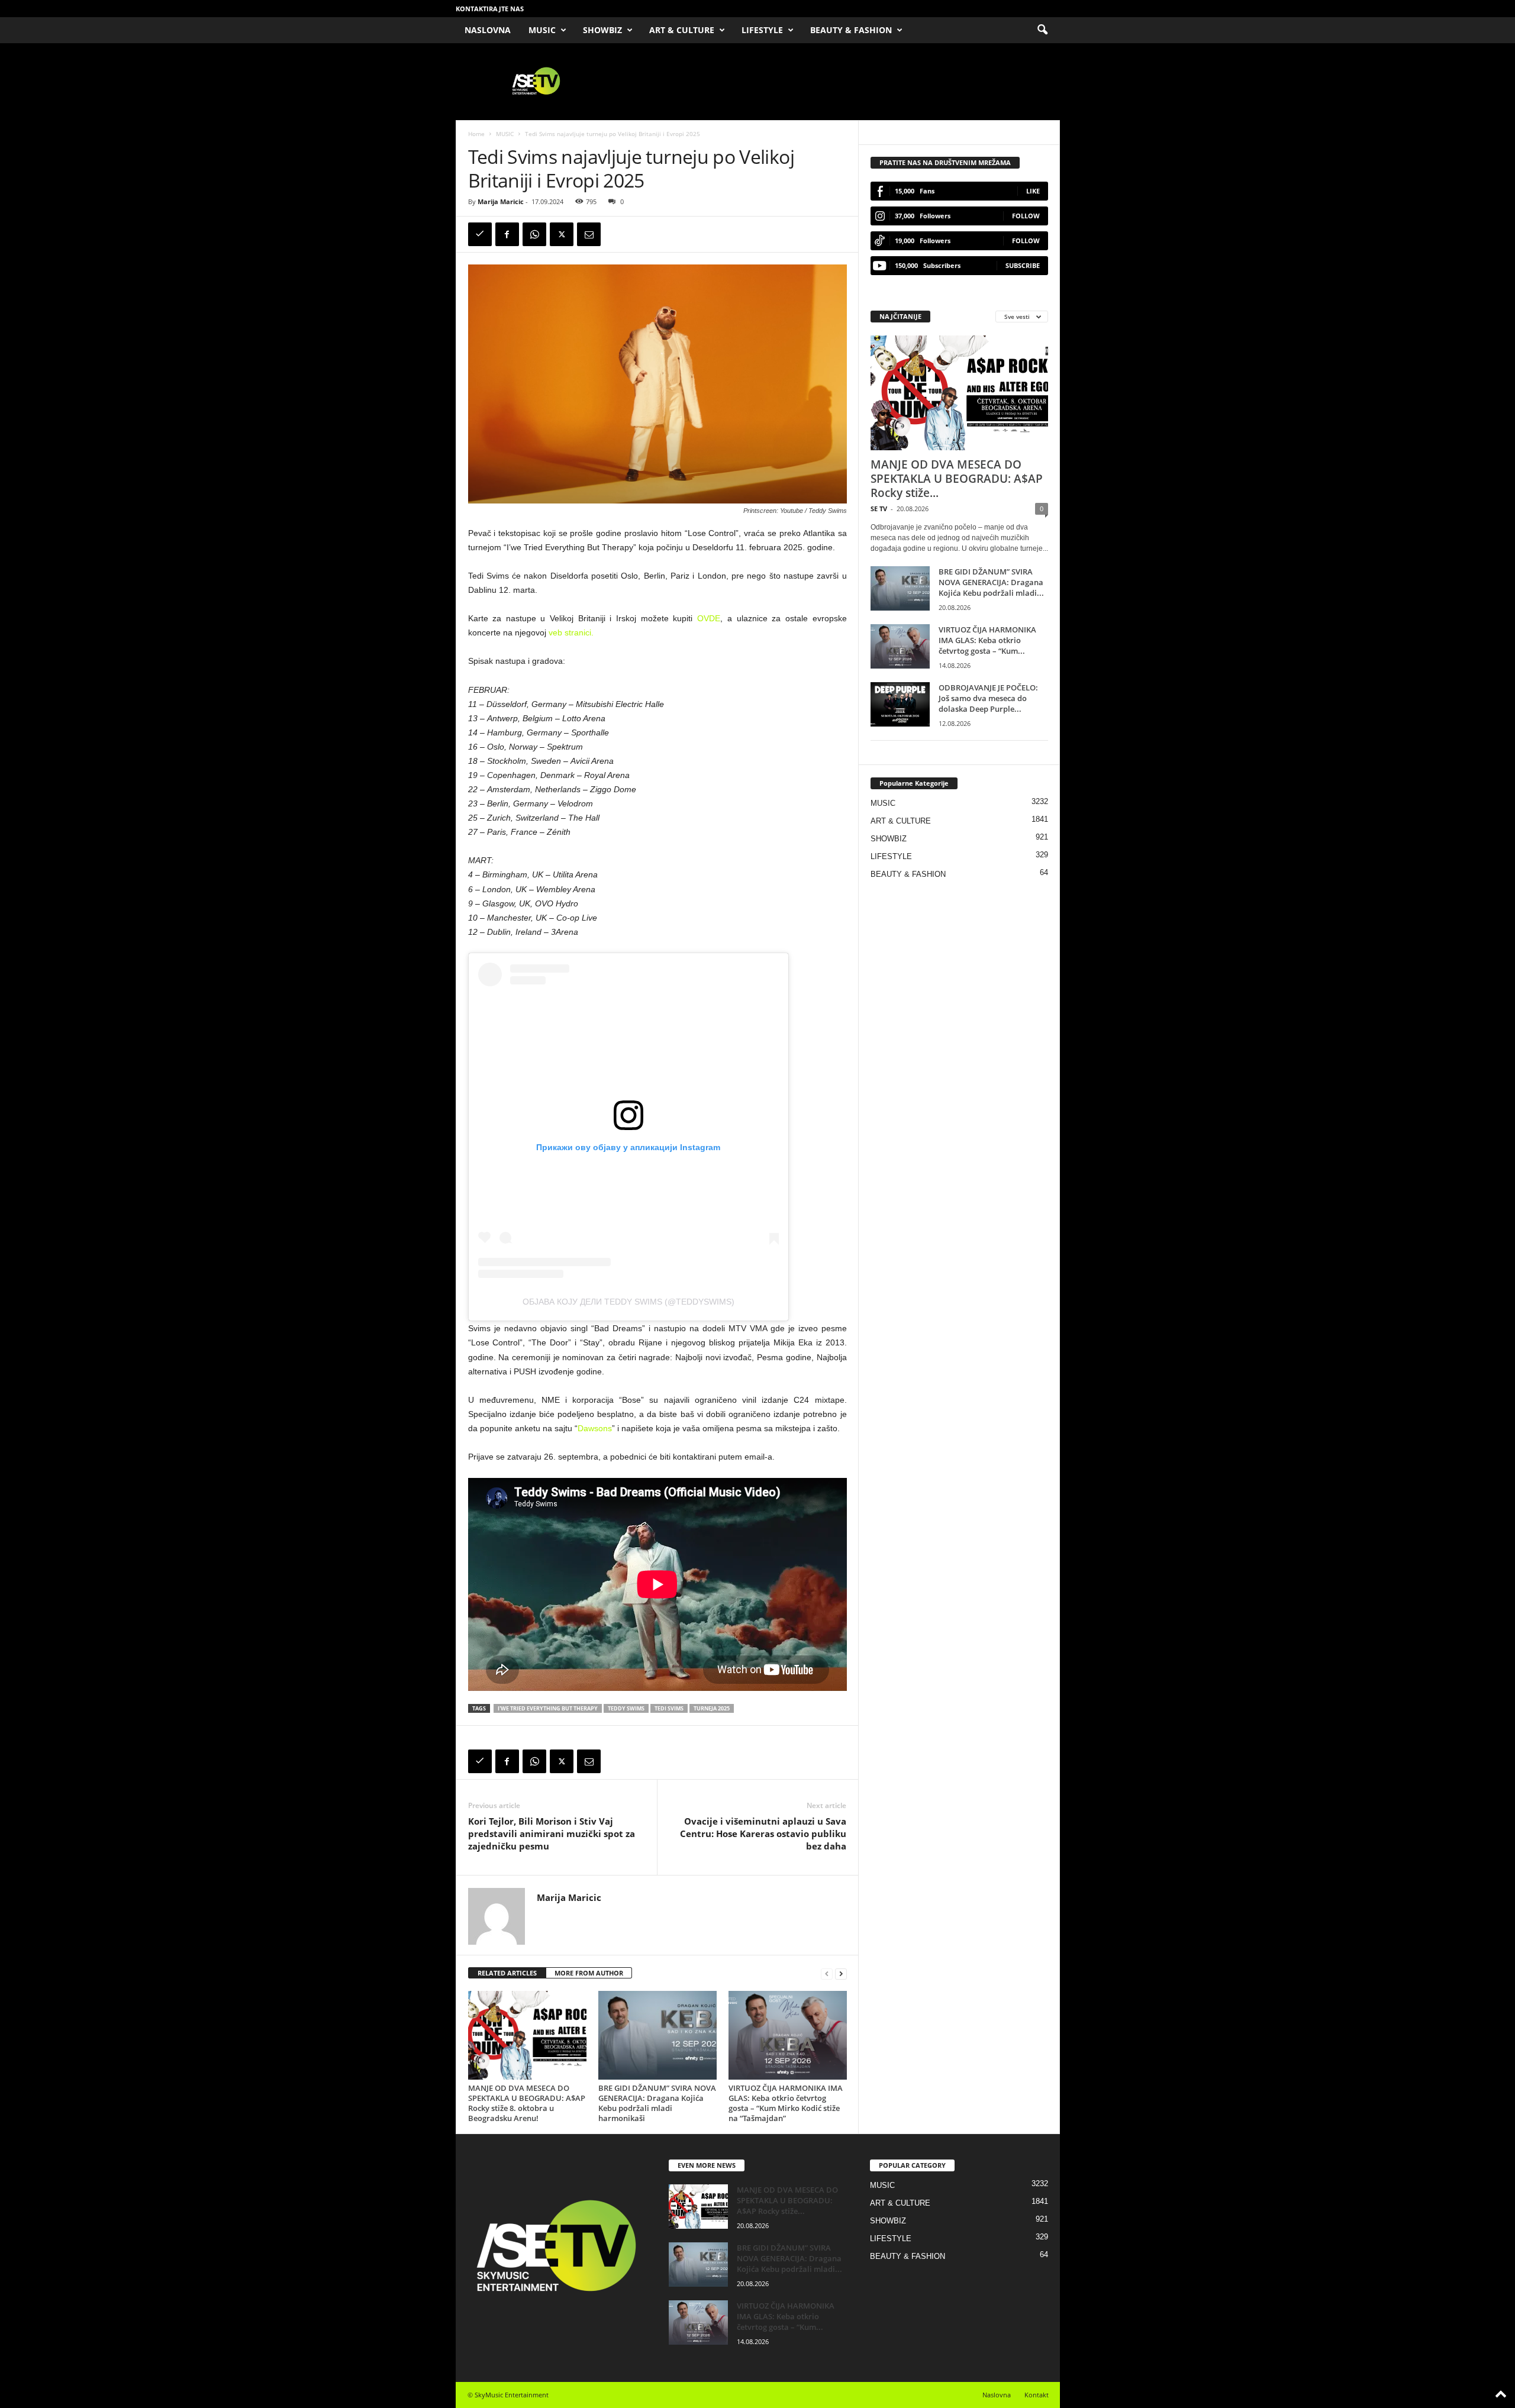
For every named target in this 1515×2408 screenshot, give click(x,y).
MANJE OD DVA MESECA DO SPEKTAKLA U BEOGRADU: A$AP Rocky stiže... (957, 479)
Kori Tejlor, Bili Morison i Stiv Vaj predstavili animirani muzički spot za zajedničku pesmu (552, 1834)
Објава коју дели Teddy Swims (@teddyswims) (628, 1302)
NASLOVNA (488, 30)
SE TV (879, 509)
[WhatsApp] (534, 234)
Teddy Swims (626, 1708)
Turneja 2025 (712, 1708)
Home (476, 134)
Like (1033, 191)
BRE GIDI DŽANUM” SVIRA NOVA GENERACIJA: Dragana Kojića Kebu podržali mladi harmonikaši (657, 2103)
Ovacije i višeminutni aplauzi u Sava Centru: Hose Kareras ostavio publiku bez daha (763, 1834)
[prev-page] (827, 1973)
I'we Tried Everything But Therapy (548, 1708)
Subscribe (1023, 265)
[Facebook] (507, 234)
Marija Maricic (501, 201)
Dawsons (595, 1428)
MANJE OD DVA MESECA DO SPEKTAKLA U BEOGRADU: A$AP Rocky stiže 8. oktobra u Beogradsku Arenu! (527, 2103)
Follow (1026, 216)
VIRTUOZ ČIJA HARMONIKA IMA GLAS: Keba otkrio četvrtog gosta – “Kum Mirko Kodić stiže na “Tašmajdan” (786, 2103)
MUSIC (542, 30)
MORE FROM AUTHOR (589, 1973)
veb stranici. (571, 632)
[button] (1042, 30)
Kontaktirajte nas (490, 9)
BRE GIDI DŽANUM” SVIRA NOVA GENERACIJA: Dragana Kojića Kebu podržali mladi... (991, 582)
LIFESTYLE (762, 30)
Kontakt (1037, 2395)
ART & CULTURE (682, 30)
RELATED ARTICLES (507, 1973)
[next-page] (841, 1973)
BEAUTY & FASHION (851, 30)
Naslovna (997, 2395)
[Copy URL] (480, 234)
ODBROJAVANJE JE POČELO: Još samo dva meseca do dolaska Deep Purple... (988, 698)
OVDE (709, 618)
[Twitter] (562, 234)
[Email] (589, 234)
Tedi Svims (669, 1708)
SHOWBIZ (602, 30)
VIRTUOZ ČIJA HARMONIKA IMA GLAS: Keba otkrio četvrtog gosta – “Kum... (987, 640)
